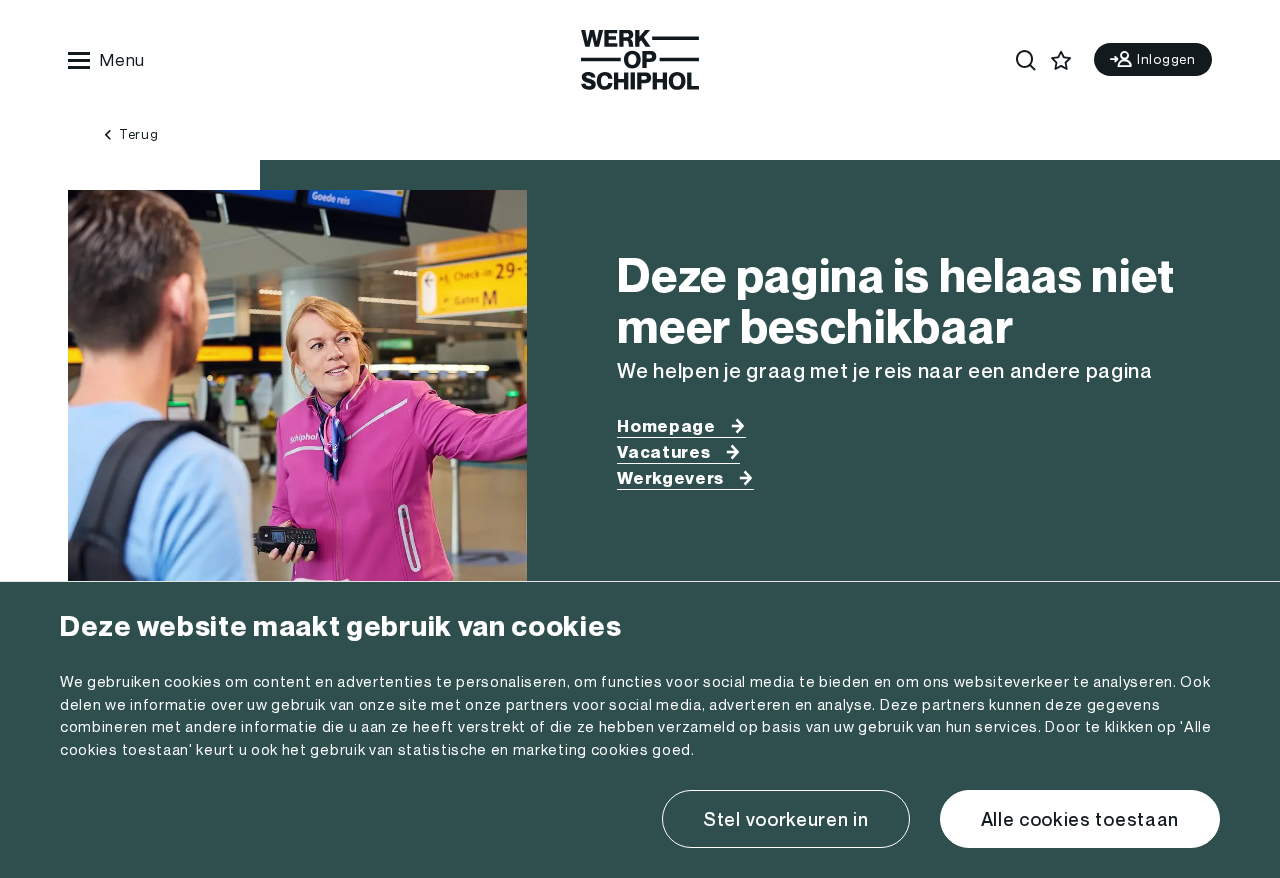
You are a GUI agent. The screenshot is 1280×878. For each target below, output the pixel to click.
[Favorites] (1060, 60)
